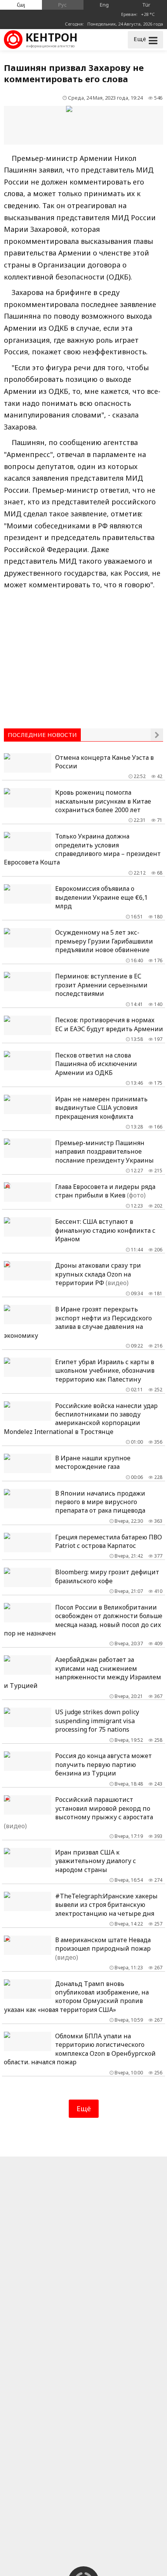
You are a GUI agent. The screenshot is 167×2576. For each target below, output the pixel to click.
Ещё (84, 2108)
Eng (104, 5)
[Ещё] (157, 735)
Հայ (21, 5)
